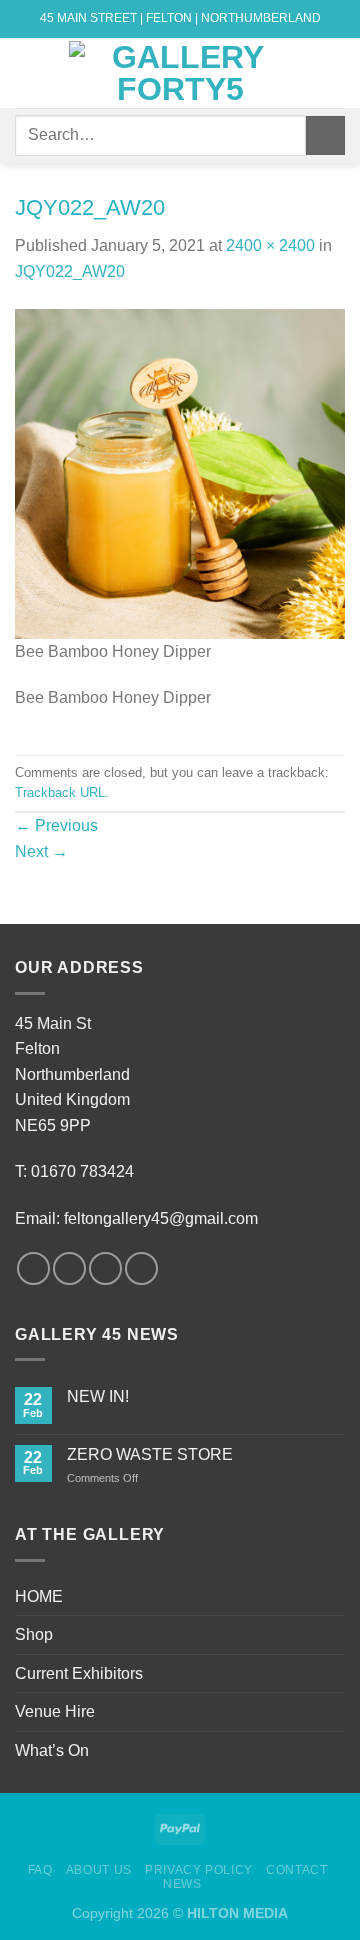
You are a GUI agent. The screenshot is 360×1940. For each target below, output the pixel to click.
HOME (39, 1596)
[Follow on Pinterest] (141, 1268)
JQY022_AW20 (70, 271)
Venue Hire (55, 1711)
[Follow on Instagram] (69, 1268)
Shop (34, 1634)
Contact (296, 1870)
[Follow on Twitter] (105, 1268)
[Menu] (27, 72)
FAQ (40, 1870)
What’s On (52, 1750)
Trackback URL (60, 792)
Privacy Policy (199, 1870)
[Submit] (325, 135)
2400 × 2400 (270, 245)
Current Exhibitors (79, 1673)
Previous (56, 825)
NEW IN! (98, 1396)
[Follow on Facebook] (33, 1268)
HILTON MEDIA (237, 1913)
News (182, 1884)
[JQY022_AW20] (180, 472)
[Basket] (335, 73)
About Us (99, 1870)
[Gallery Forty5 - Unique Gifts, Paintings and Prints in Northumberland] (180, 73)
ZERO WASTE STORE (150, 1454)
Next (41, 851)
